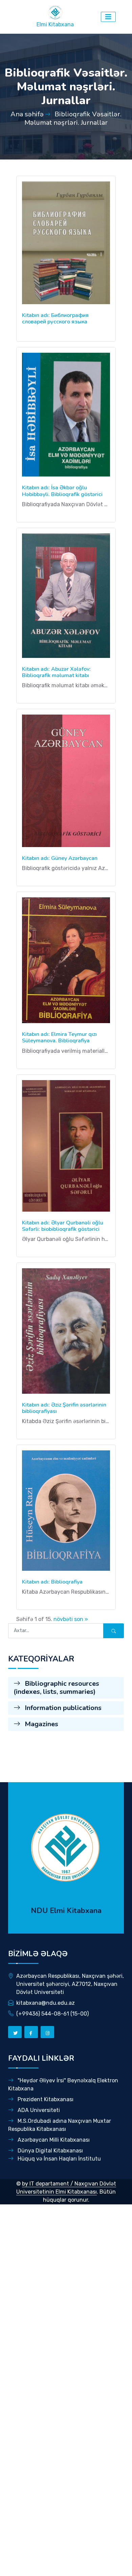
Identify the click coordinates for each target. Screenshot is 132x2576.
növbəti (63, 1619)
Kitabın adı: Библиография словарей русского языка (55, 319)
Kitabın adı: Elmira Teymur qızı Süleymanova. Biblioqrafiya (59, 1037)
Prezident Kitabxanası (45, 2099)
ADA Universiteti (38, 2110)
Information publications (62, 1708)
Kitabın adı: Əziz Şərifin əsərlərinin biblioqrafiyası (64, 1408)
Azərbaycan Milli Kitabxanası (53, 2140)
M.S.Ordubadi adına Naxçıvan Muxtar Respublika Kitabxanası (60, 2125)
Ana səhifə (27, 114)
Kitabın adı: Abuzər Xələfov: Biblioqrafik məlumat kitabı (56, 672)
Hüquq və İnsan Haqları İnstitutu (59, 2159)
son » (81, 1619)
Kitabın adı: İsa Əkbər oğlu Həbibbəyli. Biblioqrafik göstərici (62, 491)
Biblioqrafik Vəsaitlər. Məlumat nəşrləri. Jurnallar (73, 118)
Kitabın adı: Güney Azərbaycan (60, 858)
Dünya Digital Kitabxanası (50, 2151)
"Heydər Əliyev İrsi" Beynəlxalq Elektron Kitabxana (63, 2085)
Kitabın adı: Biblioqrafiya (52, 1582)
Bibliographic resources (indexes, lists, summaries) (56, 1688)
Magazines (41, 1724)
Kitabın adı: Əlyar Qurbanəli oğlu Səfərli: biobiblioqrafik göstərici (63, 1226)
